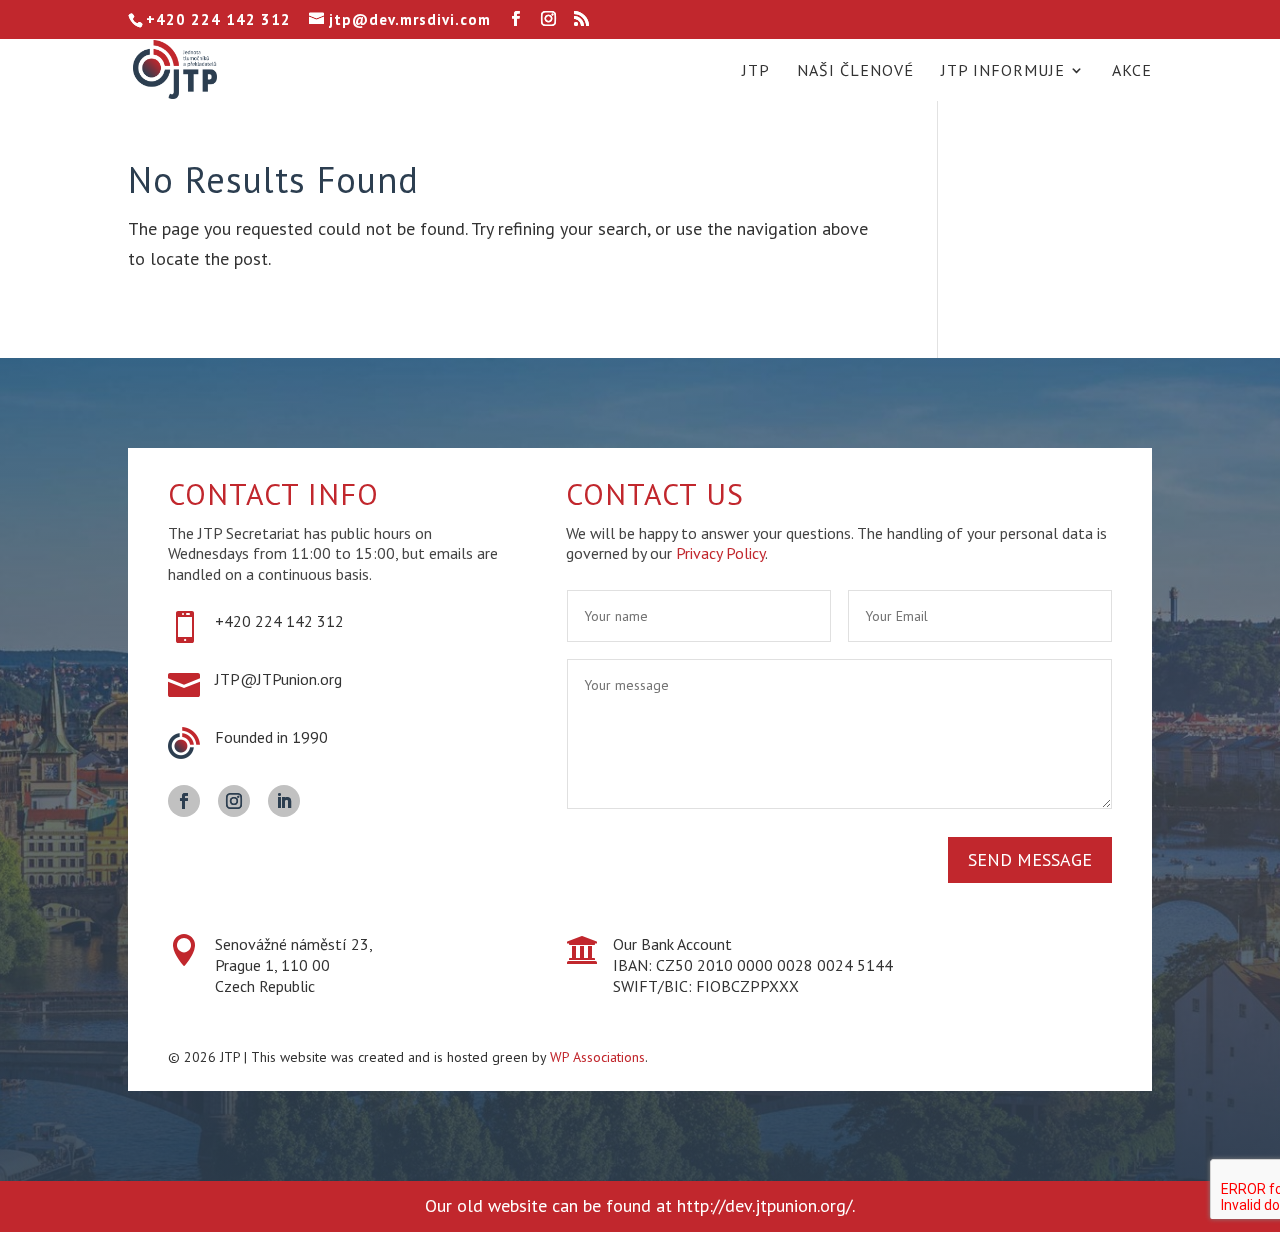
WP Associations (597, 1057)
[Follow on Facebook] (184, 801)
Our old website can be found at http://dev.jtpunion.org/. (640, 1205)
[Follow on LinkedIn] (284, 801)
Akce (1132, 71)
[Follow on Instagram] (234, 801)
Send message (1030, 859)
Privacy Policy (720, 553)
